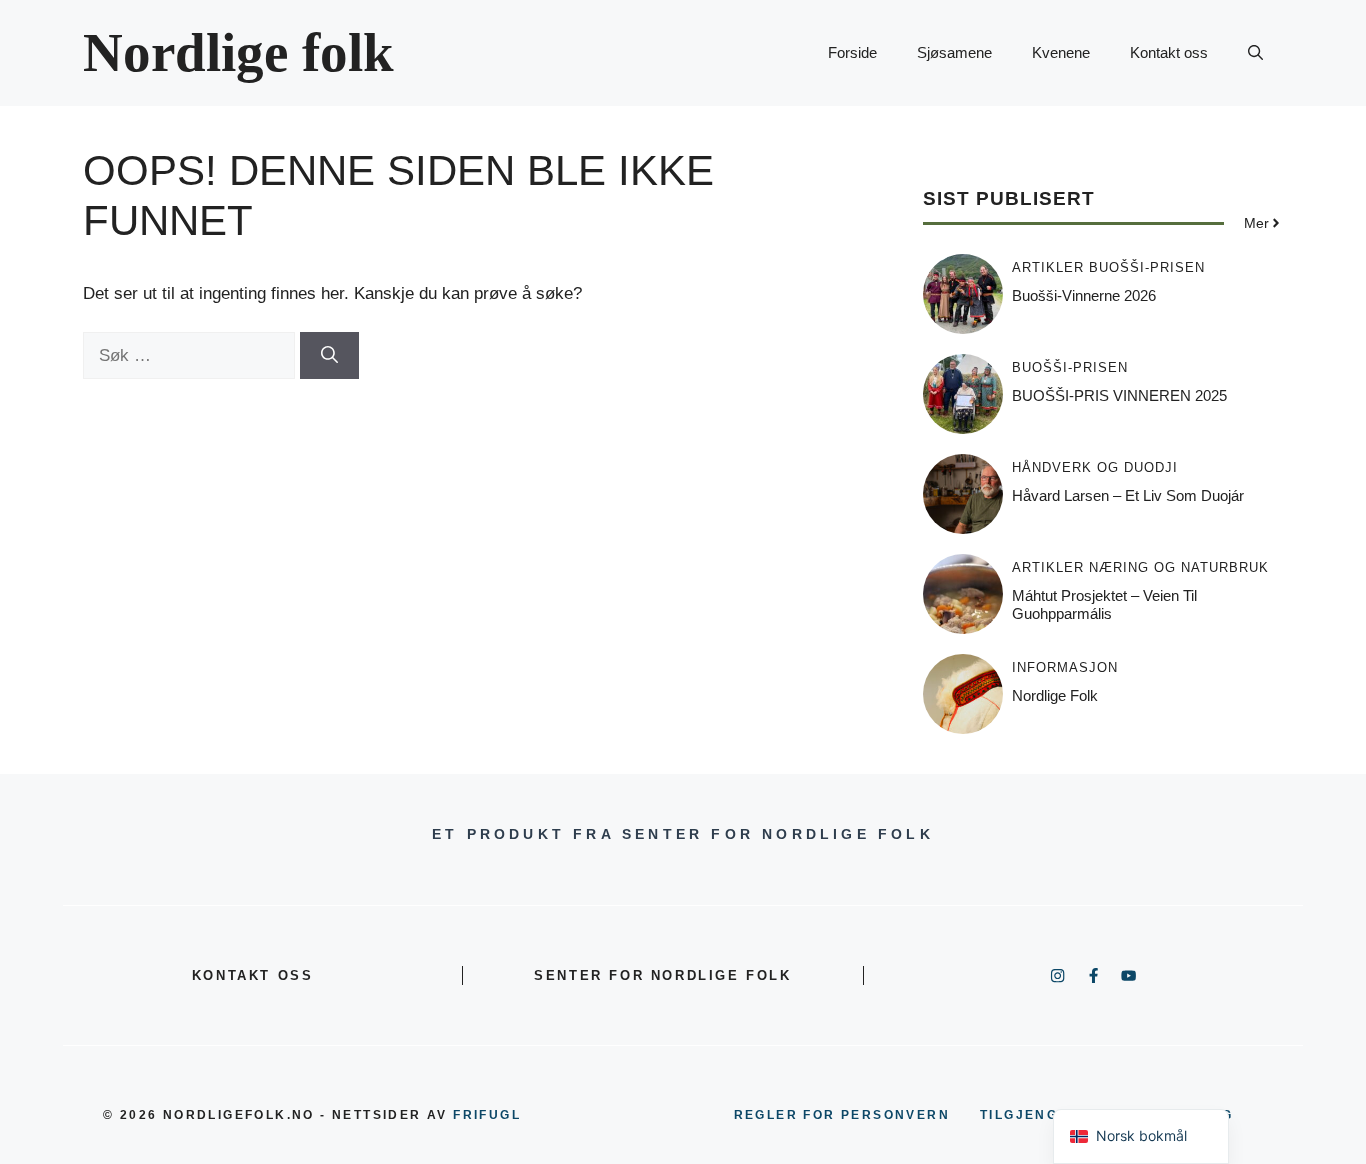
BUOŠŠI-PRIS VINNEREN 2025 (1119, 395)
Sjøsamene (954, 52)
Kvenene (1061, 52)
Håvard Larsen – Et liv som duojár (1128, 495)
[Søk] (329, 356)
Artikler (1048, 267)
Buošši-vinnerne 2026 (1084, 295)
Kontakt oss (1169, 52)
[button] (1255, 53)
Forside (852, 52)
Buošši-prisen (1147, 267)
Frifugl (487, 1115)
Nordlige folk (238, 52)
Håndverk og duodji (1095, 467)
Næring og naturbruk (1179, 567)
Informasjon (1065, 667)
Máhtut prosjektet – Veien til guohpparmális (1104, 604)
